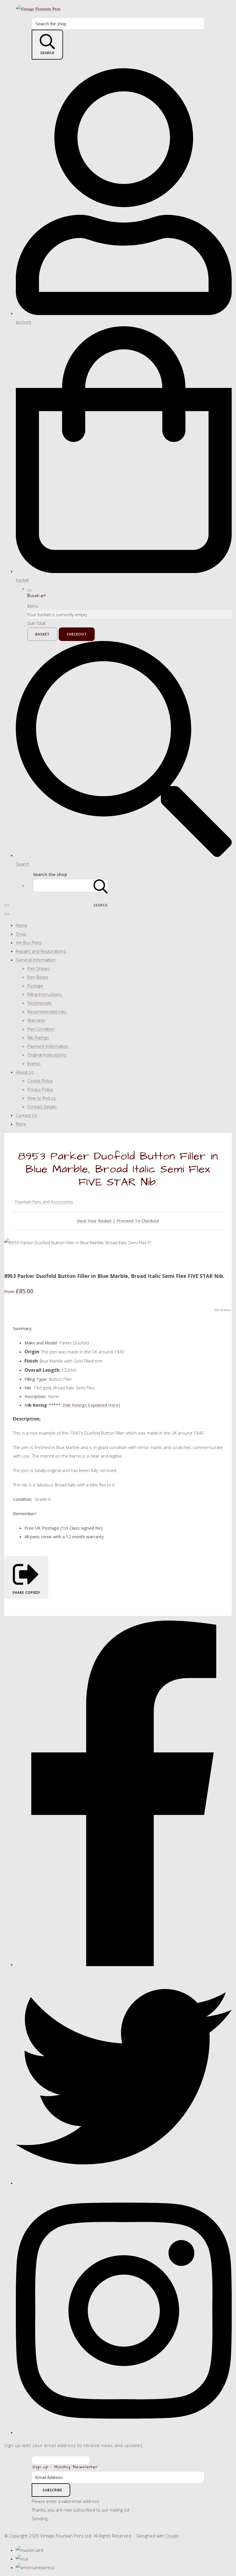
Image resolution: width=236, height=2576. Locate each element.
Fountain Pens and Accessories (44, 1202)
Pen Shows (38, 968)
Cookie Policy (40, 1081)
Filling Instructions (45, 994)
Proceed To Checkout (138, 1221)
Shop (21, 934)
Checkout (77, 634)
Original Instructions (47, 1055)
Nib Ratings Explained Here (91, 1405)
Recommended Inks (47, 1012)
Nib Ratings (38, 1037)
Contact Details (42, 1107)
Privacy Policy (40, 1089)
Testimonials (40, 1003)
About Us (25, 1072)
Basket (42, 634)
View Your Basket (94, 1221)
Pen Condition (41, 1029)
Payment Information (48, 1046)
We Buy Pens (29, 942)
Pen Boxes (38, 977)
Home (22, 925)
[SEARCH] (101, 886)
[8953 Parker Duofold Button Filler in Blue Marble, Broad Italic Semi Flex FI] (13, 1260)
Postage (35, 986)
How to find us (42, 1098)
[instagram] (124, 2432)
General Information (36, 960)
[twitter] (124, 2183)
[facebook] (124, 1964)
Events (34, 1063)
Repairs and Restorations (41, 951)
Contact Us (26, 1115)
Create (172, 2536)
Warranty (36, 1020)
